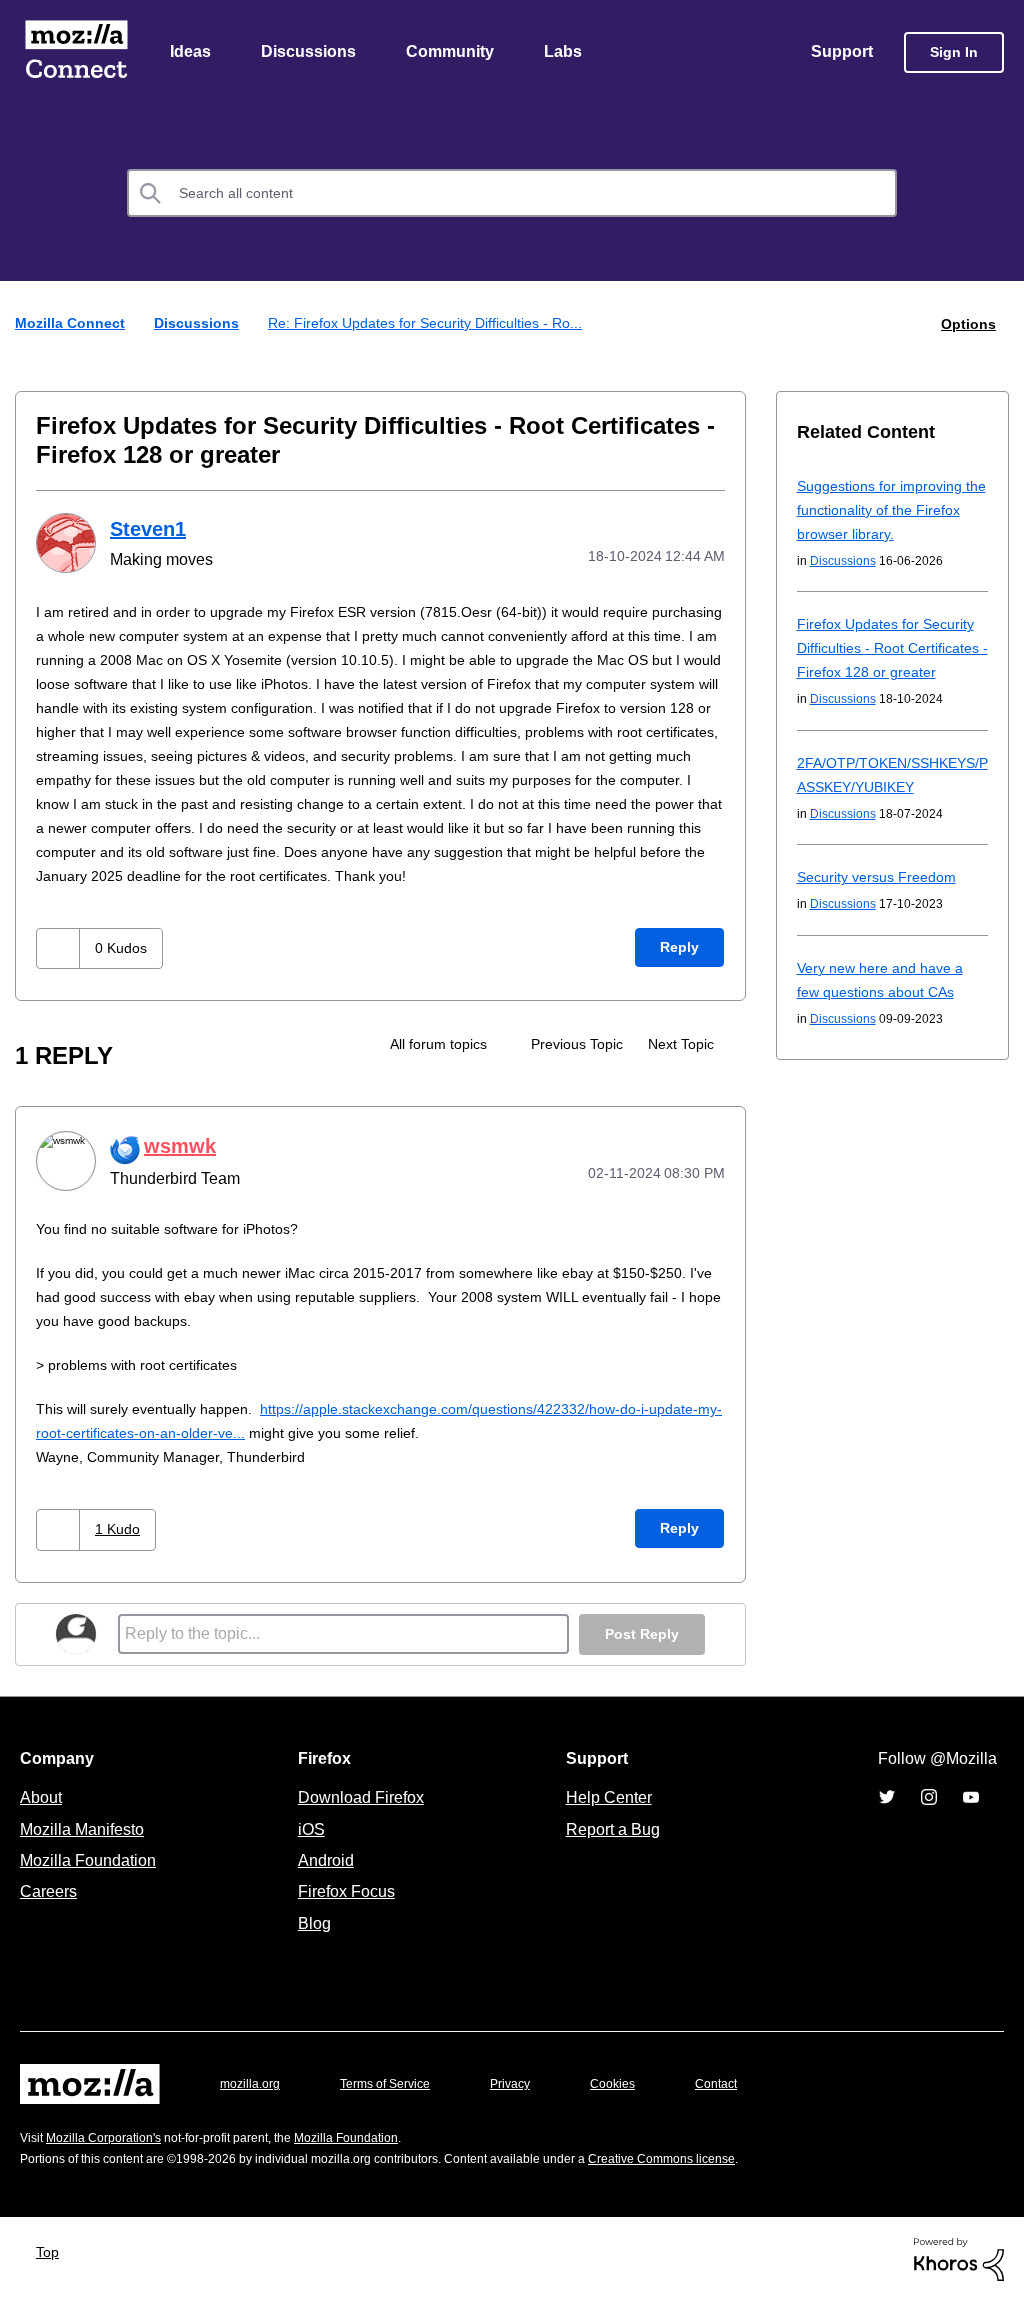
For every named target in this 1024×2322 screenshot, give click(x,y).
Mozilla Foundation (90, 1881)
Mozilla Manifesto (87, 1850)
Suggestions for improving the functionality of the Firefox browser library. (885, 510)
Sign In (954, 53)
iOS (306, 1850)
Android (323, 1881)
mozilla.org (253, 2104)
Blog (310, 1944)
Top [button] (52, 2272)
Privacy (529, 2104)
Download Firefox (361, 1818)
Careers (48, 1912)
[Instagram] (929, 1818)
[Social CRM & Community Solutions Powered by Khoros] (959, 2278)
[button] (60, 971)
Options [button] (967, 324)
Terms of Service (396, 2104)
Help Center (605, 1818)
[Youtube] (971, 1818)
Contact (744, 2104)
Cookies (636, 2104)
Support (840, 53)
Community (454, 53)
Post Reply (640, 1655)
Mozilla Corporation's (111, 2158)
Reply (679, 970)
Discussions (311, 53)
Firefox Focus (345, 1912)
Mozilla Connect (76, 53)
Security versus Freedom (881, 901)
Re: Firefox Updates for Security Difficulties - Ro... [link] (439, 324)
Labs (568, 53)
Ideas (191, 53)
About (43, 1818)
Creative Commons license (722, 2179)
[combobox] (512, 195)
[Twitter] (887, 1818)
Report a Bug (610, 1850)
